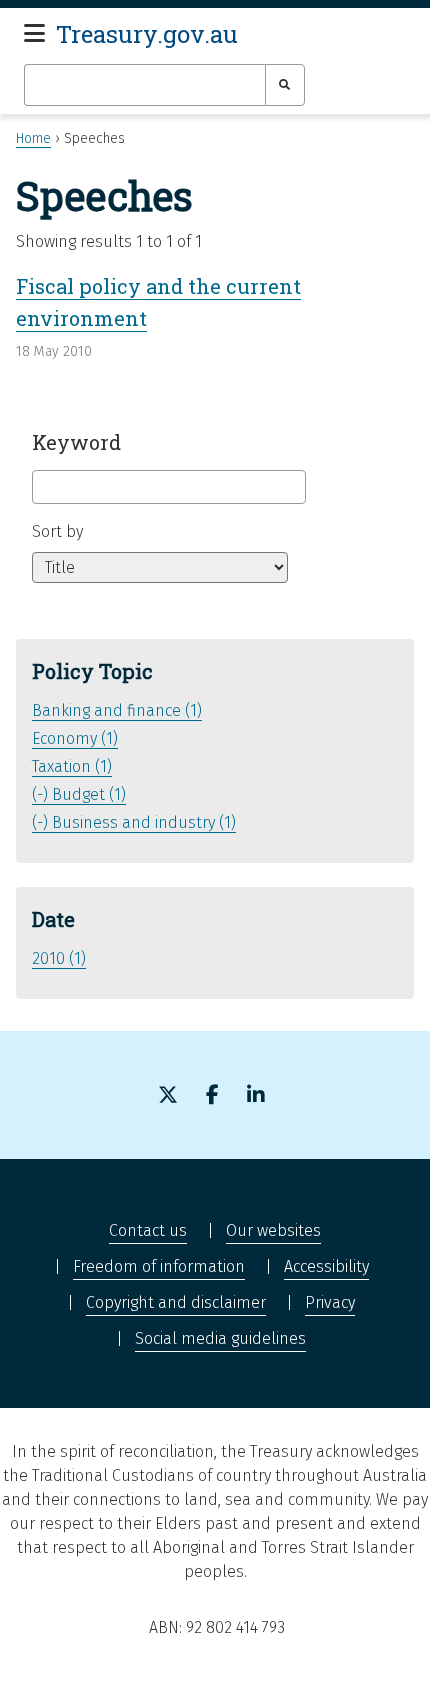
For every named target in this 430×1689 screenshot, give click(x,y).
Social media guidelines (220, 1338)
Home (33, 138)
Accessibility (326, 1266)
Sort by (57, 531)
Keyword (76, 442)
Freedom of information (159, 1266)
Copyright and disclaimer (176, 1302)
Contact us (148, 1230)
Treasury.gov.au (147, 34)
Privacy (330, 1302)
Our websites (273, 1230)
